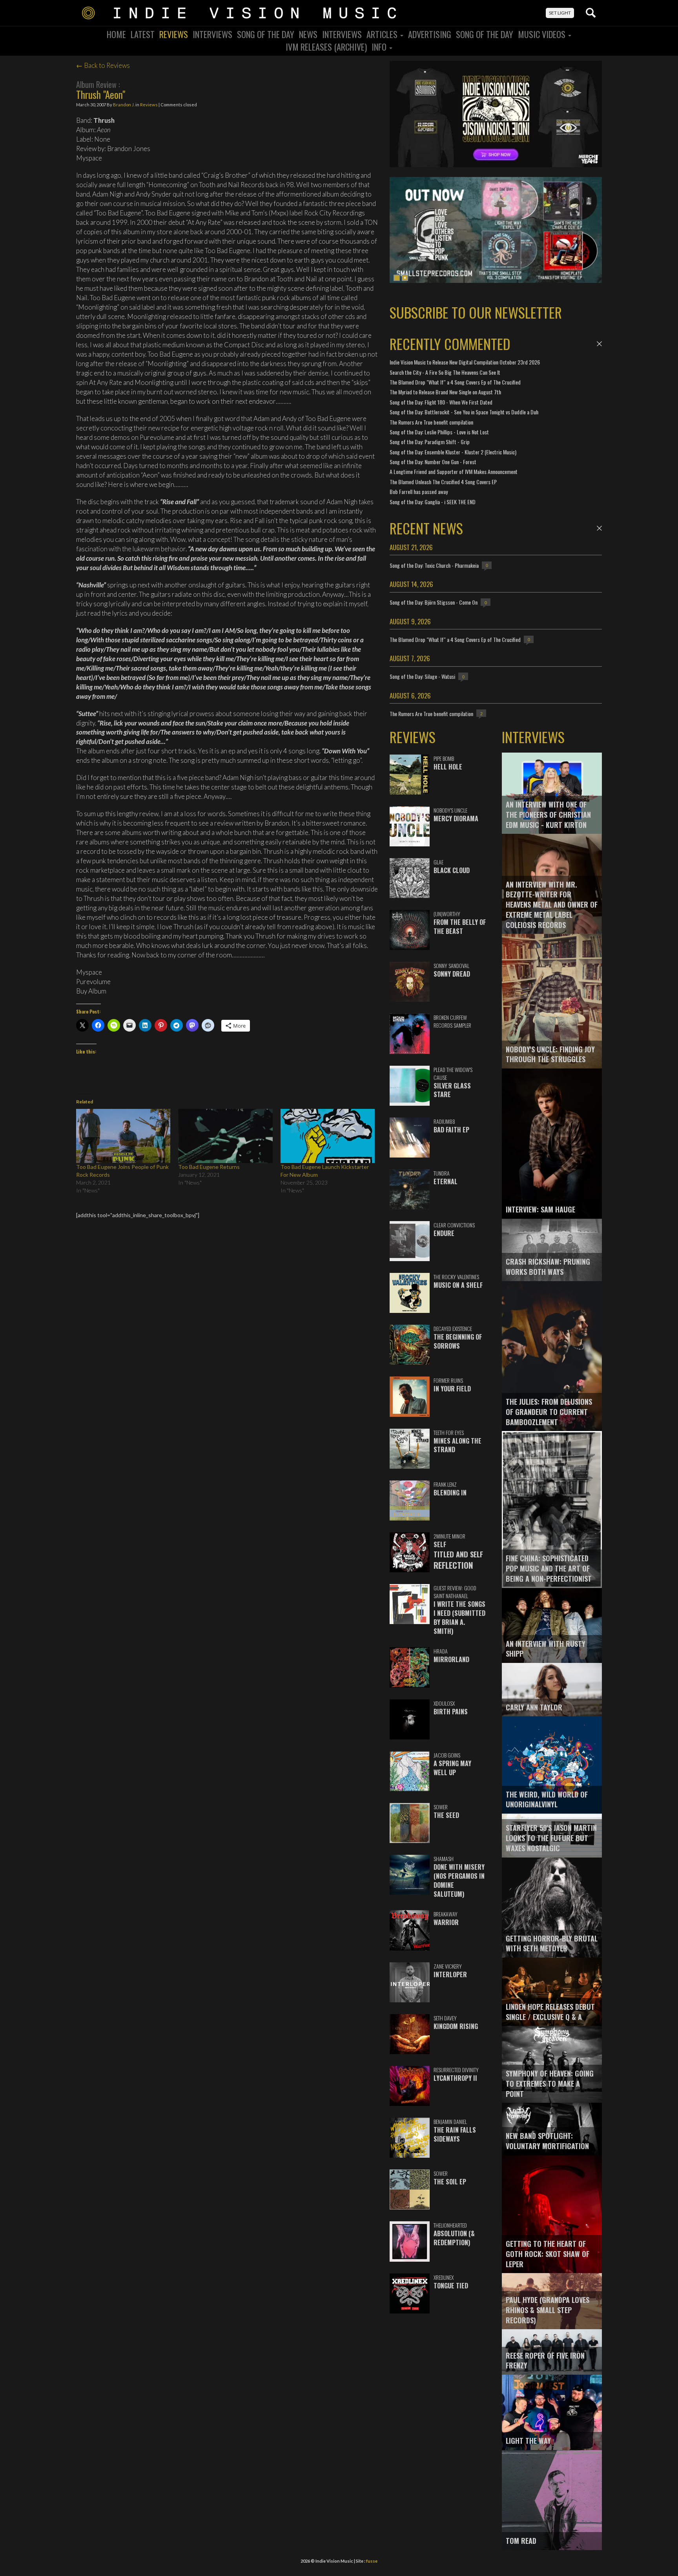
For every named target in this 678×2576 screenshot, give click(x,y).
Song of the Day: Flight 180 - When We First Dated (441, 402)
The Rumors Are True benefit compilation (431, 422)
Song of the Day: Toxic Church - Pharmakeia (434, 565)
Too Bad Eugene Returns (209, 1167)
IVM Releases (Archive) (326, 47)
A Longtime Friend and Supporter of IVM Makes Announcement (454, 471)
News (308, 34)
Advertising (430, 34)
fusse (372, 2561)
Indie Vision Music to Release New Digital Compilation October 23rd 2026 (465, 362)
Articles (383, 34)
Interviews (212, 34)
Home (116, 34)
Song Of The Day (266, 34)
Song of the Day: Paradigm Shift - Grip (430, 442)
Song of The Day (485, 34)
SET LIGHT (560, 13)
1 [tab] (397, 278)
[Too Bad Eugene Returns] (225, 1136)
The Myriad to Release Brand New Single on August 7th (445, 392)
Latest (143, 34)
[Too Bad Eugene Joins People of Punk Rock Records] (123, 1136)
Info (380, 47)
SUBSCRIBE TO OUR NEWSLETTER (476, 312)
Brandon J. (124, 105)
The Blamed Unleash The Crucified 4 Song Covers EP (443, 482)
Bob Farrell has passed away (419, 491)
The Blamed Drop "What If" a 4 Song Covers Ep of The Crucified (455, 382)
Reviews (174, 34)
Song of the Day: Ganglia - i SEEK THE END (433, 502)
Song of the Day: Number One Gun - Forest (433, 462)
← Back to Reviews (103, 65)
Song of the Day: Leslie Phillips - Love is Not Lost (439, 432)
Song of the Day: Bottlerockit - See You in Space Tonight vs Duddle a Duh (464, 412)
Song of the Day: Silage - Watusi (422, 676)
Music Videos (543, 34)
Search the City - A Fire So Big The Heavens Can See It (445, 372)
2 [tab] (405, 278)
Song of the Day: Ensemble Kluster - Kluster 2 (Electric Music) (453, 452)
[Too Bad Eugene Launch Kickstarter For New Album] (328, 1136)
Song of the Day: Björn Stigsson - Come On (434, 602)
